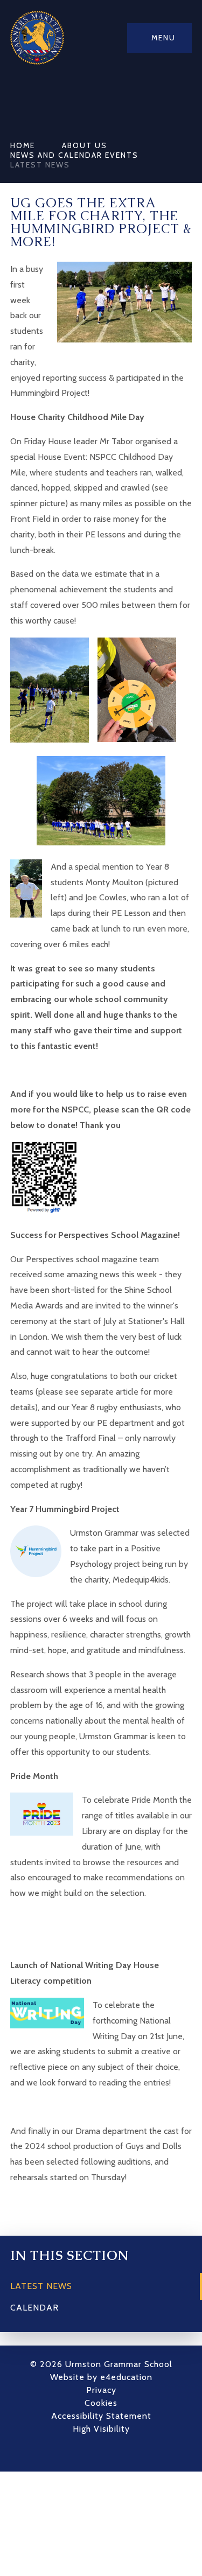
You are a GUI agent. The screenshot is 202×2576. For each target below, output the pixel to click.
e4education (126, 2377)
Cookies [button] (101, 2403)
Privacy (101, 2390)
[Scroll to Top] (117, 2453)
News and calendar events (74, 155)
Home (23, 145)
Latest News (40, 165)
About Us (85, 145)
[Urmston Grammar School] (37, 38)
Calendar (34, 2308)
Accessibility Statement (101, 2416)
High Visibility (101, 2429)
